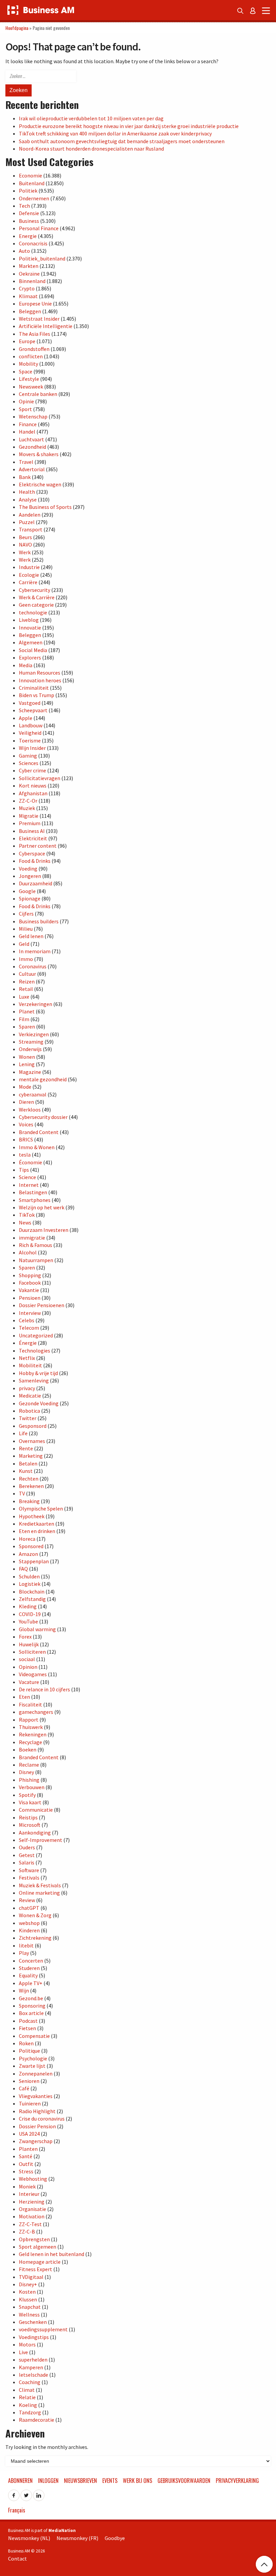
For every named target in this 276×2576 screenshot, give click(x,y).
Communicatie (36, 1810)
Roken (26, 2043)
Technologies (34, 1351)
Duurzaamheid (36, 883)
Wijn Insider (32, 748)
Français (17, 2510)
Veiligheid (30, 733)
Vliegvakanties (36, 2096)
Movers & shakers (39, 454)
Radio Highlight (37, 2111)
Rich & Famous (36, 1245)
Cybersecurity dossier (43, 1117)
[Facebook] (14, 2493)
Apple (26, 718)
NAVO (25, 545)
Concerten (31, 1961)
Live (23, 2352)
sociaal (27, 1659)
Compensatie (34, 2036)
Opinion (28, 1667)
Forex (25, 1637)
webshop (29, 1923)
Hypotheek (32, 1516)
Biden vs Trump (37, 695)
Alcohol (28, 1252)
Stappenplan (34, 1561)
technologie (33, 612)
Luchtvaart (31, 439)
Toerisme (30, 740)
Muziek (27, 808)
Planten (28, 2149)
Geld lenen (31, 936)
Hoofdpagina (17, 28)
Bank (25, 477)
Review (27, 1900)
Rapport (29, 1720)
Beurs (25, 537)
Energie (28, 236)
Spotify (27, 1795)
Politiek (28, 191)
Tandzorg (30, 2412)
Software (29, 1870)
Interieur (29, 2194)
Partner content (38, 846)
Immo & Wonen (37, 1147)
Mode (25, 1087)
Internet (29, 1185)
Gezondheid (32, 447)
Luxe (24, 997)
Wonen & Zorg (35, 1915)
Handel (27, 432)
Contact (18, 2559)
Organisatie (32, 2209)
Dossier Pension (37, 2126)
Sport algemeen (38, 2247)
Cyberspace (32, 853)
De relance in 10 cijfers (44, 1689)
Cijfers (26, 914)
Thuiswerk (31, 1727)
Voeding (28, 869)
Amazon (28, 1554)
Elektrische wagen (40, 484)
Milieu (26, 929)
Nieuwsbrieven (80, 2481)
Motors (27, 2344)
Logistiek (30, 1584)
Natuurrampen (36, 1260)
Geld (24, 944)
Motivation (32, 2216)
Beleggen (30, 311)
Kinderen (29, 1930)
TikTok (27, 1215)
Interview (30, 1313)
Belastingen (33, 1192)
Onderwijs (30, 1049)
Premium (30, 823)
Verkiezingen (34, 1034)
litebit (26, 1945)
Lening (27, 1064)
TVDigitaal (31, 2277)
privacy (27, 1388)
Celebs (27, 1320)
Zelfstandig (32, 1599)
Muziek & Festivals (40, 1885)
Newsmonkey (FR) (77, 2538)
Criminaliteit (34, 688)
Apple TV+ (31, 1983)
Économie (30, 1162)
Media (26, 665)
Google (27, 891)
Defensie (29, 213)
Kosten (27, 2292)
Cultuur (27, 974)
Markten (29, 266)
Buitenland (32, 183)
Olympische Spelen (41, 1508)
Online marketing (39, 1893)
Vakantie (29, 1290)
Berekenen (31, 1486)
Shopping (30, 1275)
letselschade (33, 2375)
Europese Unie (35, 304)
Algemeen (31, 642)
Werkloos (30, 1110)
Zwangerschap (36, 2141)
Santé (26, 2156)
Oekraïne (29, 274)
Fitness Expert (36, 2269)
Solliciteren (32, 1652)
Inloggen (48, 2481)
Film (24, 1019)
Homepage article (40, 2262)
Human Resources (40, 673)
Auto (24, 251)
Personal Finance (39, 228)
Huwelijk (29, 1644)
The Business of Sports (45, 507)
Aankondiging (35, 1833)
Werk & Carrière (37, 597)
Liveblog (29, 620)
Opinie (26, 401)
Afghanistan (33, 793)
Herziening (32, 2202)
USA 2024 (29, 2134)
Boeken (28, 1749)
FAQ (23, 1569)
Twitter (28, 1418)
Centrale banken (38, 394)
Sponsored (31, 1546)
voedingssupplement (43, 2329)
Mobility (28, 364)
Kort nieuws (33, 786)
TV (22, 1493)
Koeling (28, 2405)
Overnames (32, 1441)
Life (23, 1433)
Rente (26, 1448)
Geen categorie (36, 605)
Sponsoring (32, 2006)
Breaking (29, 1501)
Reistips (28, 1817)
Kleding (28, 1606)
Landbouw (31, 725)
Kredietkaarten (37, 1524)
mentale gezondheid (43, 1079)
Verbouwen (32, 1787)
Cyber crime (32, 770)
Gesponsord (33, 1426)
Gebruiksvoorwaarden (184, 2481)
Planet (27, 1011)
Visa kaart (30, 1802)
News (25, 1222)
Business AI (32, 831)
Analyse (28, 499)
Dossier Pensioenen (42, 1305)
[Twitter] (26, 2493)
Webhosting (33, 2179)
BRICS (26, 1139)
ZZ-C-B (27, 2231)
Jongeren (30, 876)
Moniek (27, 2186)
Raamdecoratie (37, 2420)
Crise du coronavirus (42, 2119)
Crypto (27, 288)
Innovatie (30, 628)
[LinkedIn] (39, 2493)
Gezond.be (31, 1998)
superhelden (33, 2360)
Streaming (31, 1042)
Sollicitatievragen (40, 778)
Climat (27, 2390)
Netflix (27, 1358)
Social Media (33, 650)
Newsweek (31, 387)
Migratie (29, 816)
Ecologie (29, 575)
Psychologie (33, 2058)
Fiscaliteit (30, 1704)
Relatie (27, 2397)
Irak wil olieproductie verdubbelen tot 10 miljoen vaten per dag (91, 118)
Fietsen (27, 2028)
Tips (24, 1170)
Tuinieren (30, 2103)
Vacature (29, 1682)
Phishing (29, 1780)
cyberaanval (33, 1094)
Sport (25, 409)
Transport (31, 529)
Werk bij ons (137, 2481)
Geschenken (33, 2322)
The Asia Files (34, 334)
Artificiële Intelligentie (46, 326)
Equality (28, 1975)
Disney (26, 1772)
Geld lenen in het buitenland (51, 2254)
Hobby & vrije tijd (38, 1373)
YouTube (28, 1621)
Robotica (29, 1411)
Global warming (37, 1629)
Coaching (30, 2382)
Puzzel (27, 522)
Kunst (26, 1471)
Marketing (31, 1456)
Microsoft (30, 1825)
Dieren (26, 1102)
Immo (26, 959)
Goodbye (115, 2538)
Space (26, 371)
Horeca (27, 1539)
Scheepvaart (33, 710)
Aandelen (30, 515)
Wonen (27, 1057)
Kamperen (31, 2367)
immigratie (32, 1238)
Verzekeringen (36, 1004)
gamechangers (36, 1712)
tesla (25, 1155)
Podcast (28, 2021)
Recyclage (30, 1742)
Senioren (29, 2081)
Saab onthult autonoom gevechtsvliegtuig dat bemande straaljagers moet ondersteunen (122, 141)
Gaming (28, 756)
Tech (24, 206)
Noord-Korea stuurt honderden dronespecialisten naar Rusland (91, 149)
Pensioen (30, 1298)
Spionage (30, 898)
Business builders (39, 921)
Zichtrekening (35, 1938)
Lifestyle (29, 379)
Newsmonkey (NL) (29, 2538)
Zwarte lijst (32, 2066)
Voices (26, 1124)
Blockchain (32, 1592)
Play (24, 1953)
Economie (30, 175)
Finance (28, 424)
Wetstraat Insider (39, 319)
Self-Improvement (41, 1840)
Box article (31, 2013)
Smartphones (35, 1200)
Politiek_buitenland (42, 258)
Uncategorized (36, 1335)
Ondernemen (34, 198)
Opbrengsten (34, 2239)
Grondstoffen (34, 349)
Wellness (29, 2315)
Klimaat (28, 296)
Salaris (27, 1862)
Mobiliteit (30, 1365)
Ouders (27, 1847)
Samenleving (34, 1380)
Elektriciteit (33, 838)
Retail (26, 989)
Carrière (28, 582)
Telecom (29, 1328)
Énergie (28, 1343)
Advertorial (32, 469)
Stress (26, 2171)
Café (24, 2088)
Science (27, 1177)
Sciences (29, 763)
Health (27, 492)
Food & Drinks (35, 861)
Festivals (29, 1878)
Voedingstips (34, 2337)
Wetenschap (33, 416)
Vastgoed (30, 703)
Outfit (26, 2164)
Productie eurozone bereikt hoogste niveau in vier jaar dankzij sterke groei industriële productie (129, 126)
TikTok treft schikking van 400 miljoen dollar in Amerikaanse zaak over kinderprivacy (115, 133)
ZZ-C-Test (30, 2224)
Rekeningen (33, 1734)
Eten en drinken (37, 1531)
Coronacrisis (33, 243)
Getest (27, 1855)
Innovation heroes (40, 680)
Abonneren (20, 2481)
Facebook (30, 1283)
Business (29, 221)
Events (110, 2481)
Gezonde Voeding (39, 1403)
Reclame (29, 1765)
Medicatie (30, 1396)
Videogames (33, 1674)
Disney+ (28, 2284)
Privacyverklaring (237, 2481)
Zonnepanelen (36, 2074)
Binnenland (32, 281)
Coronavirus (33, 966)
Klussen (28, 2299)
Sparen (27, 1027)
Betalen (28, 1463)
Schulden (29, 1576)
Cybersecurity (34, 590)
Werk (25, 552)
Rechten (29, 1479)
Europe (27, 341)
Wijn (24, 1990)
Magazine (30, 1072)
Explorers (30, 657)
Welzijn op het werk (42, 1207)
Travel (26, 462)
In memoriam (35, 951)
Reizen (27, 981)
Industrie (29, 567)
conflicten (31, 356)
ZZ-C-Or (28, 801)
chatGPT (29, 1908)
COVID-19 (30, 1614)
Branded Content (39, 1132)
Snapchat (30, 2307)
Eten (24, 1697)
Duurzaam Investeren (44, 1230)
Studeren (29, 1968)
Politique (29, 2051)
